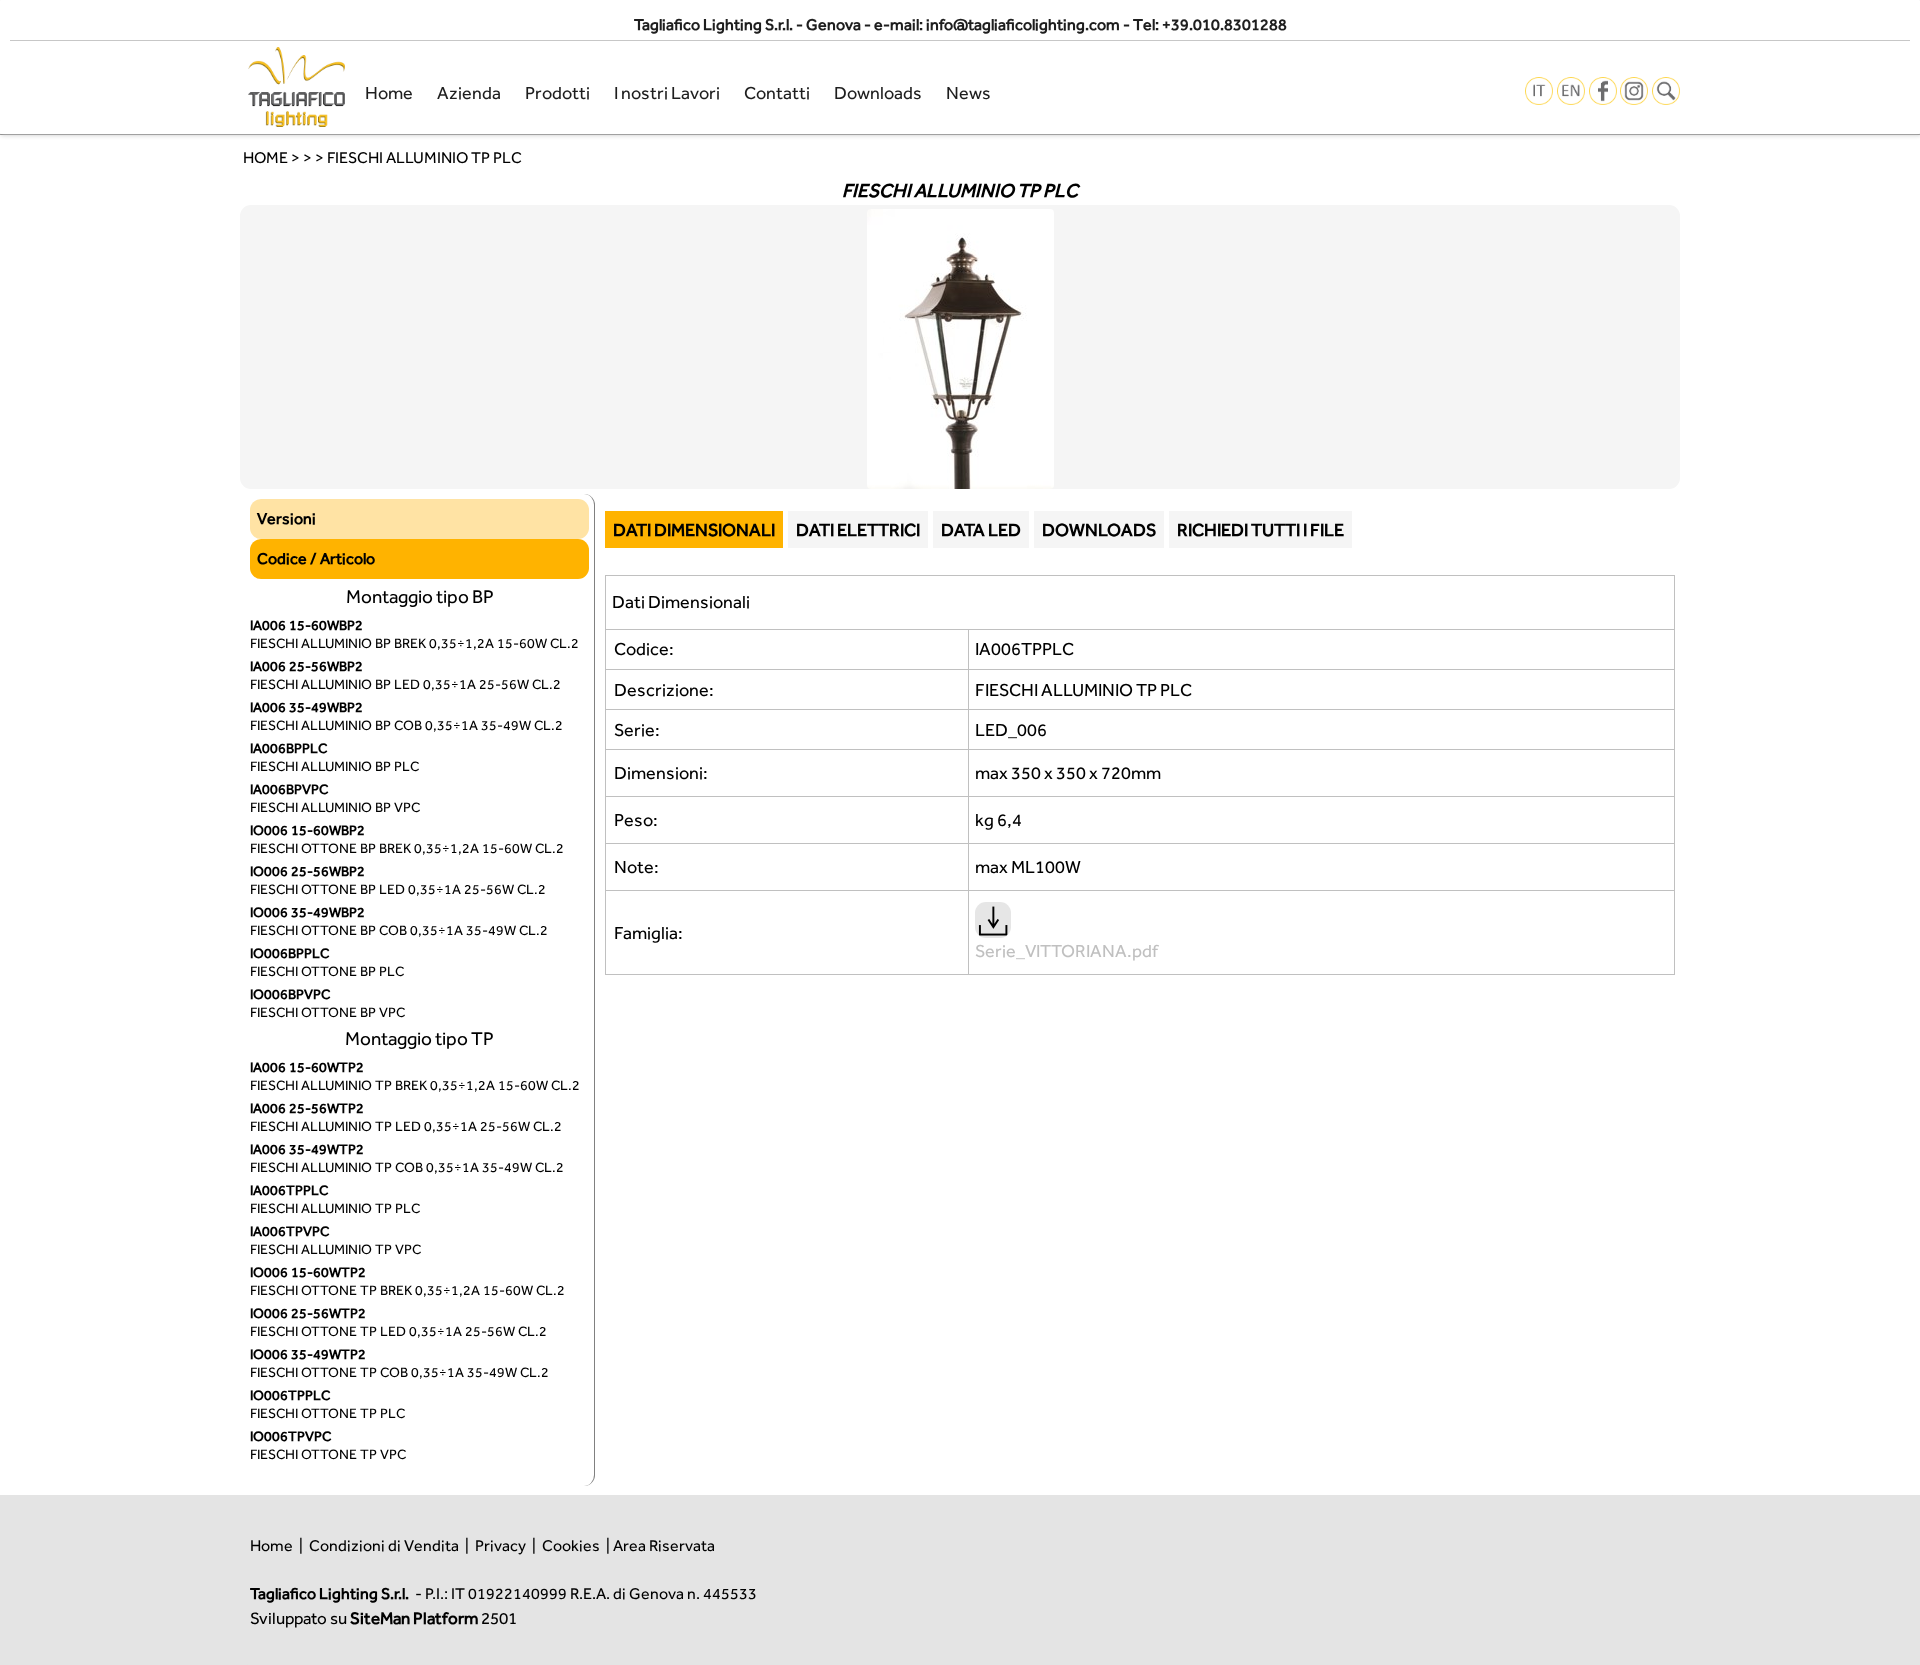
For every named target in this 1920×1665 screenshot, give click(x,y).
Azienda (469, 92)
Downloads (878, 92)
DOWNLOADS (1099, 529)
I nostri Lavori (667, 92)
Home (389, 92)
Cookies (571, 1545)
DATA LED (981, 529)
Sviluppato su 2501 (383, 1618)
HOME (265, 157)
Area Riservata (664, 1545)
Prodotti (557, 92)
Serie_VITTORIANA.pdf (1066, 950)
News (968, 92)
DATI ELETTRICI (858, 529)
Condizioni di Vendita (384, 1545)
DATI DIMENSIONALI (694, 529)
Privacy (500, 1545)
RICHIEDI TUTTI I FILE (1260, 529)
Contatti (777, 92)
